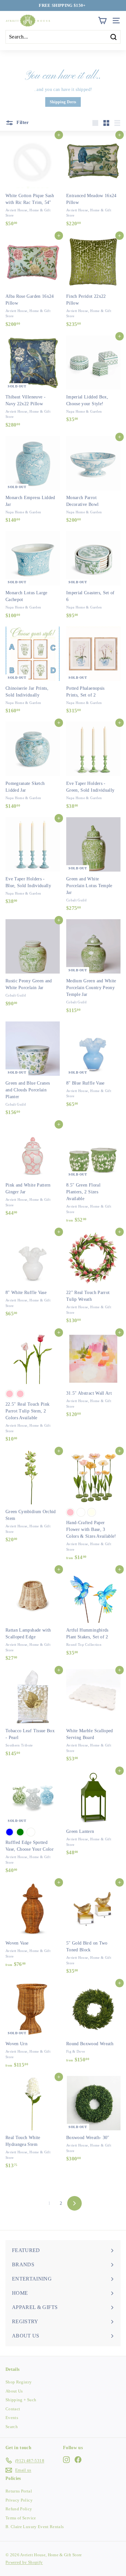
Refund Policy (19, 2509)
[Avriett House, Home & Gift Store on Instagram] (66, 2459)
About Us (14, 2391)
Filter (22, 122)
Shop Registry (19, 2382)
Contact (13, 2409)
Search (12, 2427)
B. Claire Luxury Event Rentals (35, 2527)
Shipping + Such (21, 2400)
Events (12, 2418)
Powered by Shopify (24, 2562)
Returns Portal (19, 2491)
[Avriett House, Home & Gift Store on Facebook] (78, 2459)
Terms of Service (21, 2518)
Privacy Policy (19, 2500)
